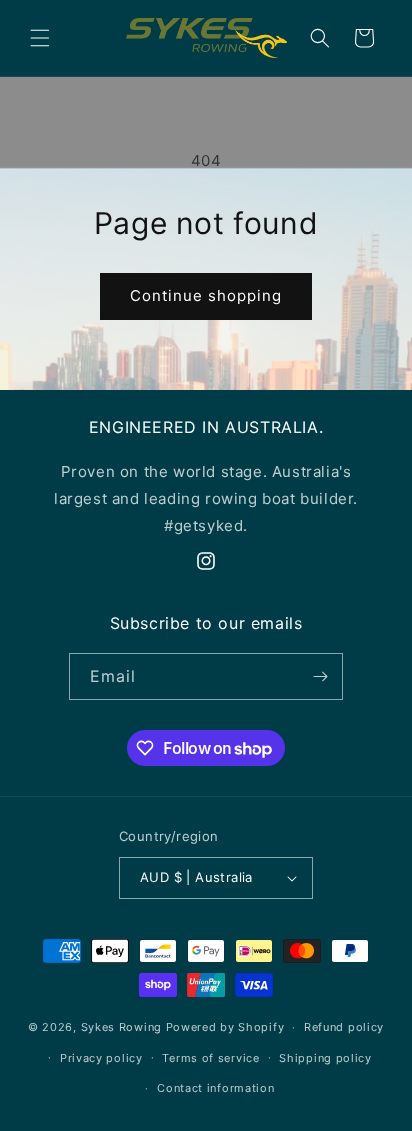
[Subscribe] (320, 676)
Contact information (215, 1088)
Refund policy (344, 1027)
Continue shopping (206, 295)
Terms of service (210, 1058)
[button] (40, 38)
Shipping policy (325, 1058)
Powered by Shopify (225, 1027)
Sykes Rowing (121, 1027)
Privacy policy (101, 1058)
